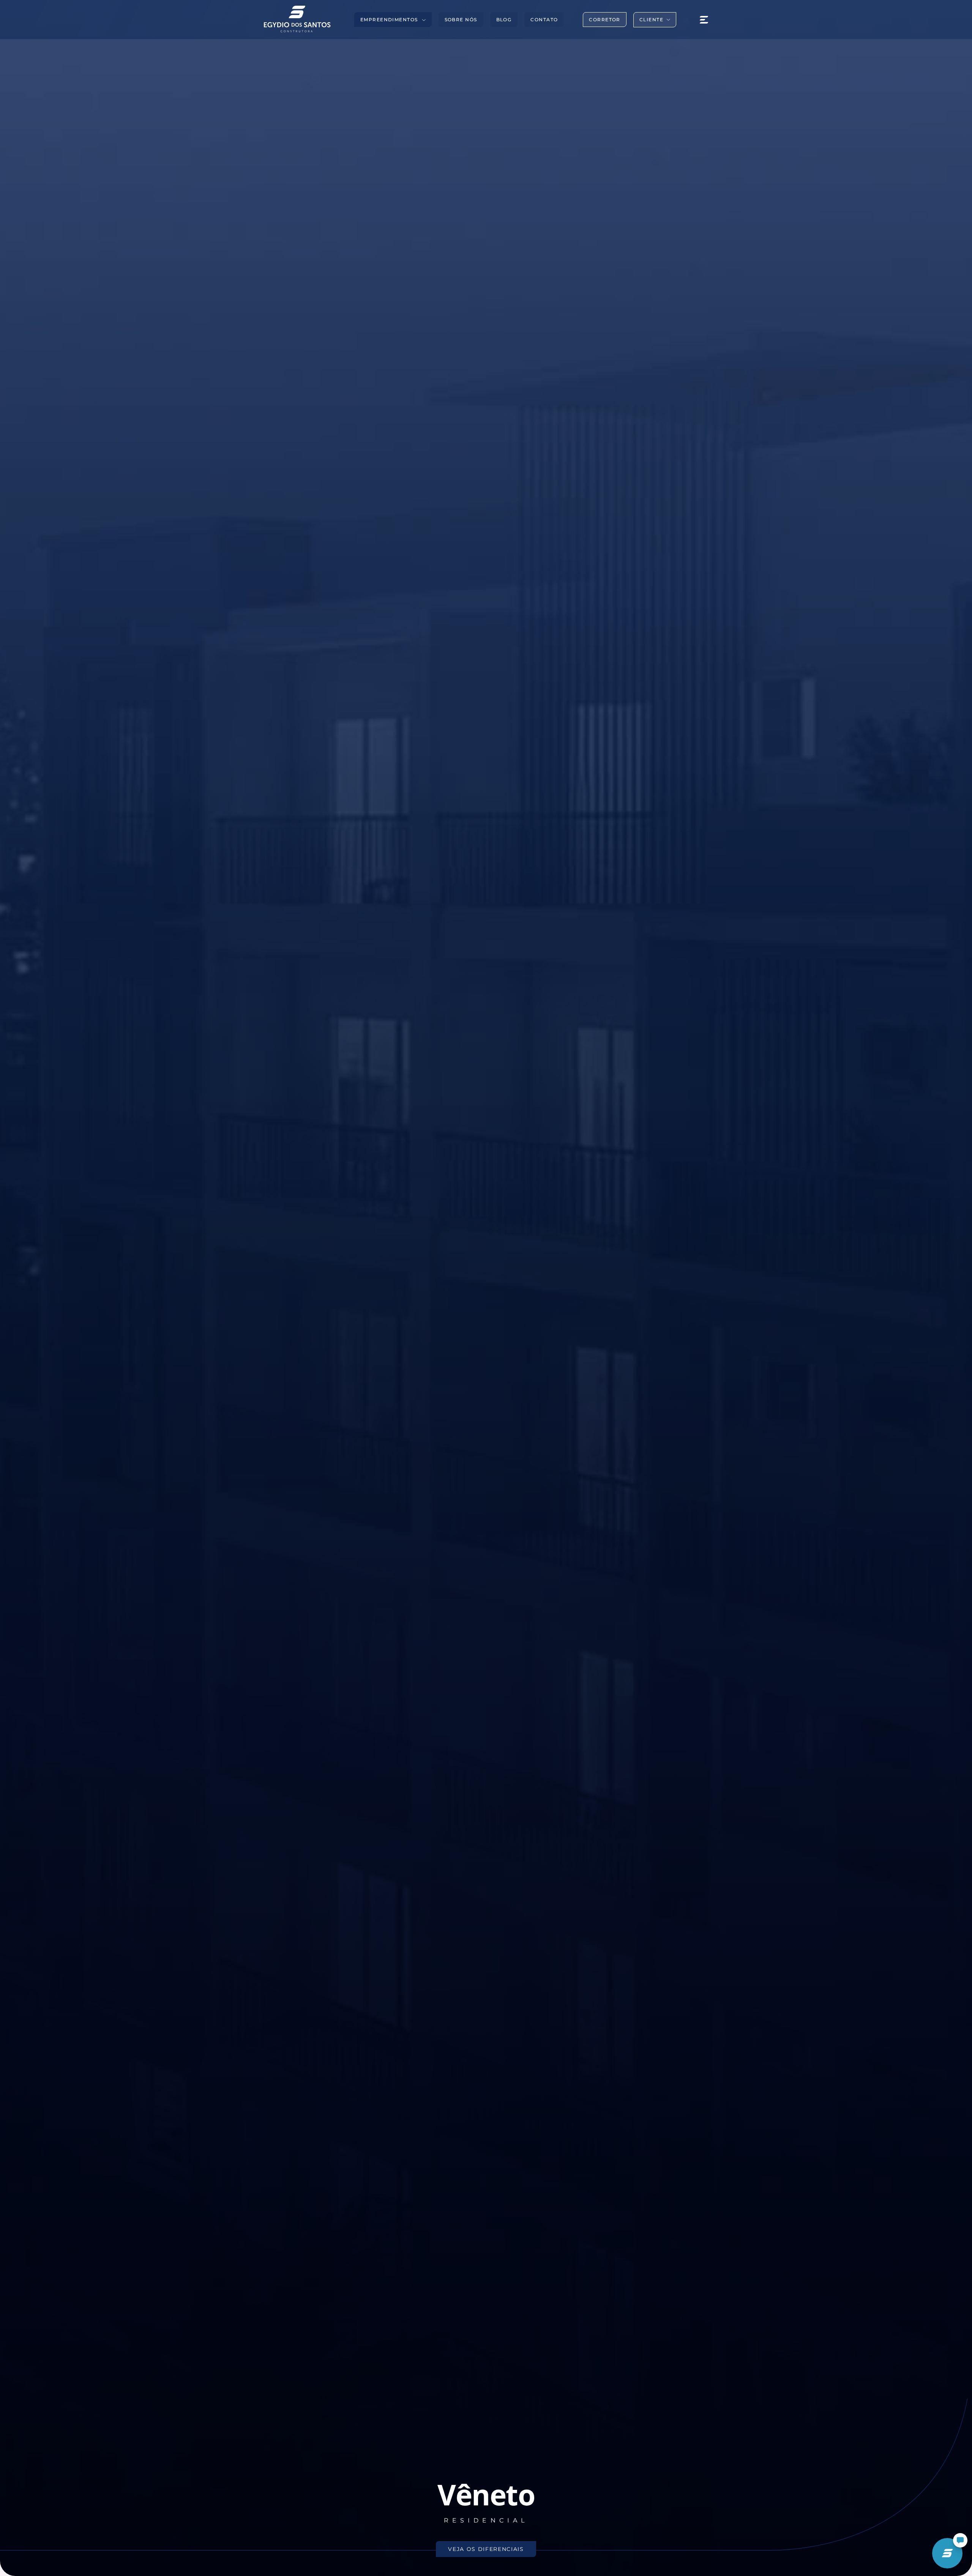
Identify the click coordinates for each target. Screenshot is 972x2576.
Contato (544, 20)
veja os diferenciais (486, 2549)
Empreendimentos (389, 20)
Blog (504, 20)
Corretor (605, 20)
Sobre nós (461, 20)
